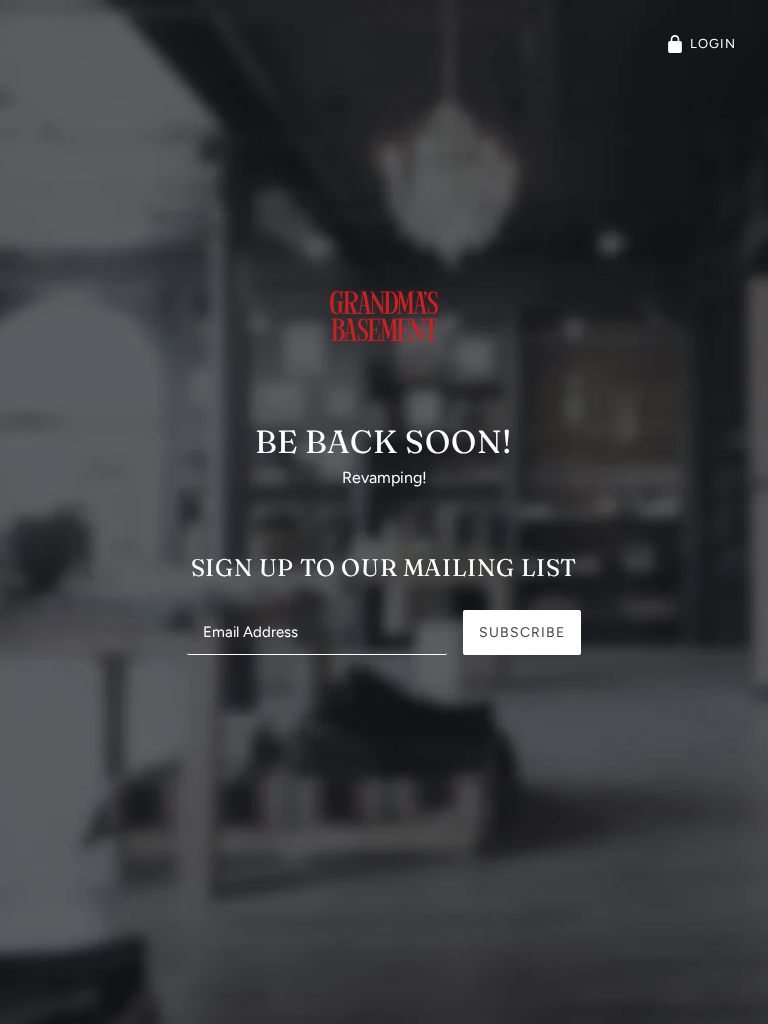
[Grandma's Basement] (384, 345)
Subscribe (522, 632)
